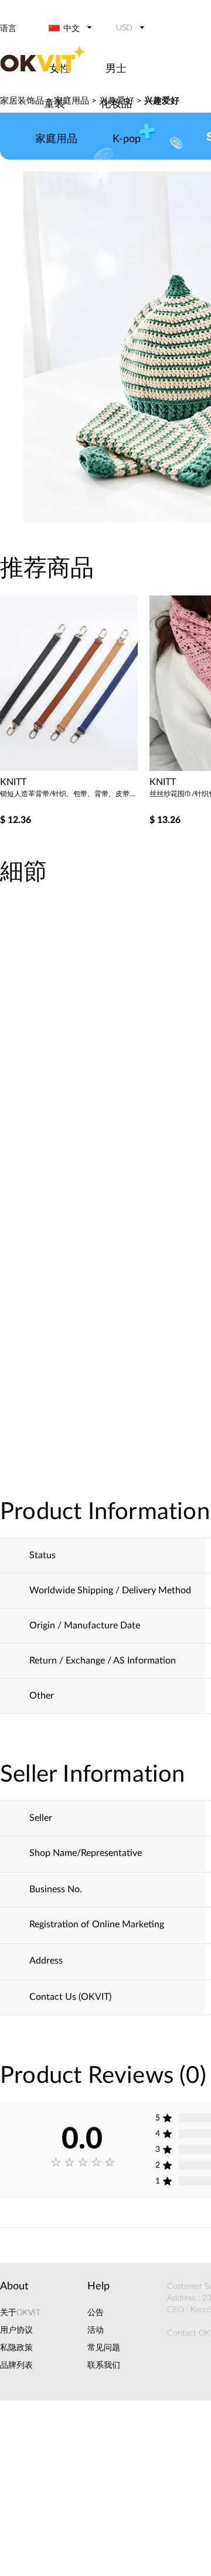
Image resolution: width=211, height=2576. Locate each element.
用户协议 (16, 2330)
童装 (55, 104)
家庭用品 (56, 139)
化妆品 (116, 104)
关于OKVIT (20, 2313)
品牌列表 (16, 2365)
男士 (116, 69)
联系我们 (104, 2365)
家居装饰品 (22, 101)
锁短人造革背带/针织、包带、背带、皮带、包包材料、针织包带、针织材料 (70, 794)
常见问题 (104, 2348)
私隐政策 (16, 2348)
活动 (96, 2330)
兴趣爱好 (162, 101)
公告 (96, 2313)
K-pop (127, 139)
